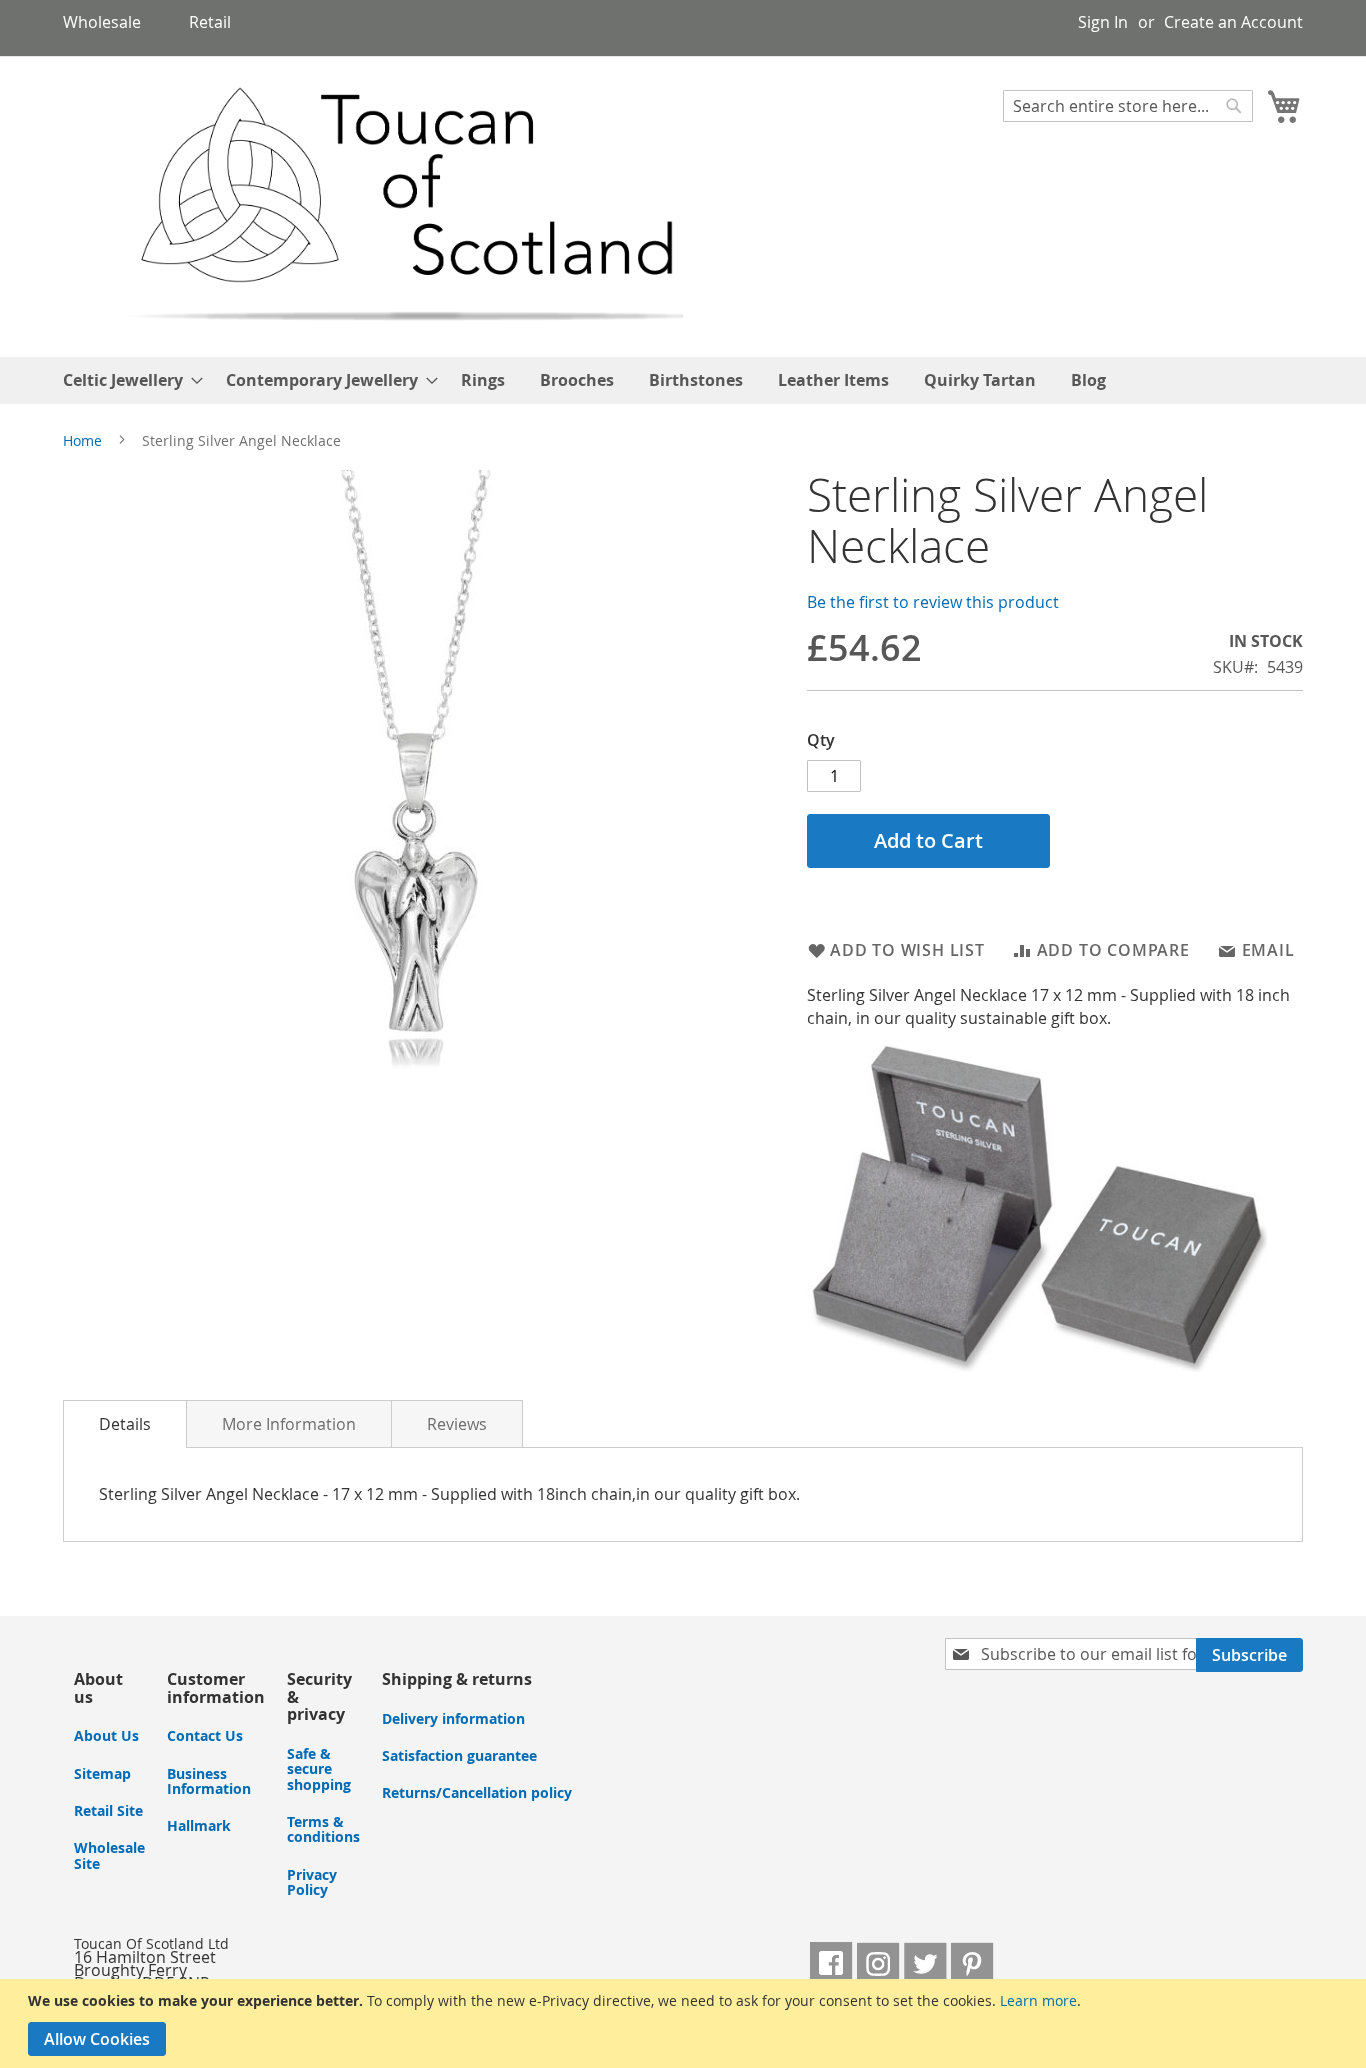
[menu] (683, 380)
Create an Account (1233, 22)
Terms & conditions (323, 1829)
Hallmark (199, 1825)
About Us (106, 1735)
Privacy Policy (312, 1882)
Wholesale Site (109, 1855)
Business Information (209, 1781)
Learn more (1038, 2000)
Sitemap (102, 1773)
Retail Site (108, 1810)
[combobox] (1128, 106)
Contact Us (205, 1735)
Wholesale (102, 22)
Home (82, 440)
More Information (289, 1424)
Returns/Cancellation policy (477, 1792)
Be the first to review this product (933, 602)
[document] (686, 2023)
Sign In (1103, 22)
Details (125, 1424)
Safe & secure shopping (319, 1769)
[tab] (125, 1424)
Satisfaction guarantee (459, 1755)
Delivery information (453, 1718)
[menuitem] (127, 380)
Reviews (457, 1424)
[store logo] (374, 205)
